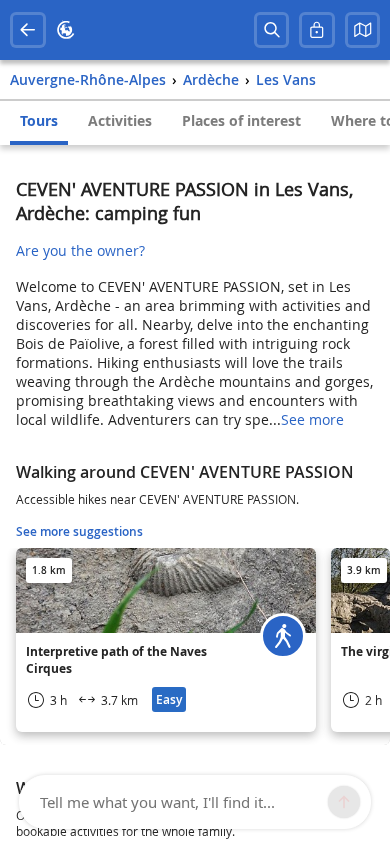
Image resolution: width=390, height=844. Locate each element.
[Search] (272, 30)
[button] (363, 30)
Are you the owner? (80, 250)
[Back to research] (28, 30)
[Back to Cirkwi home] (66, 30)
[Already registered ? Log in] (317, 30)
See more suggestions (79, 531)
